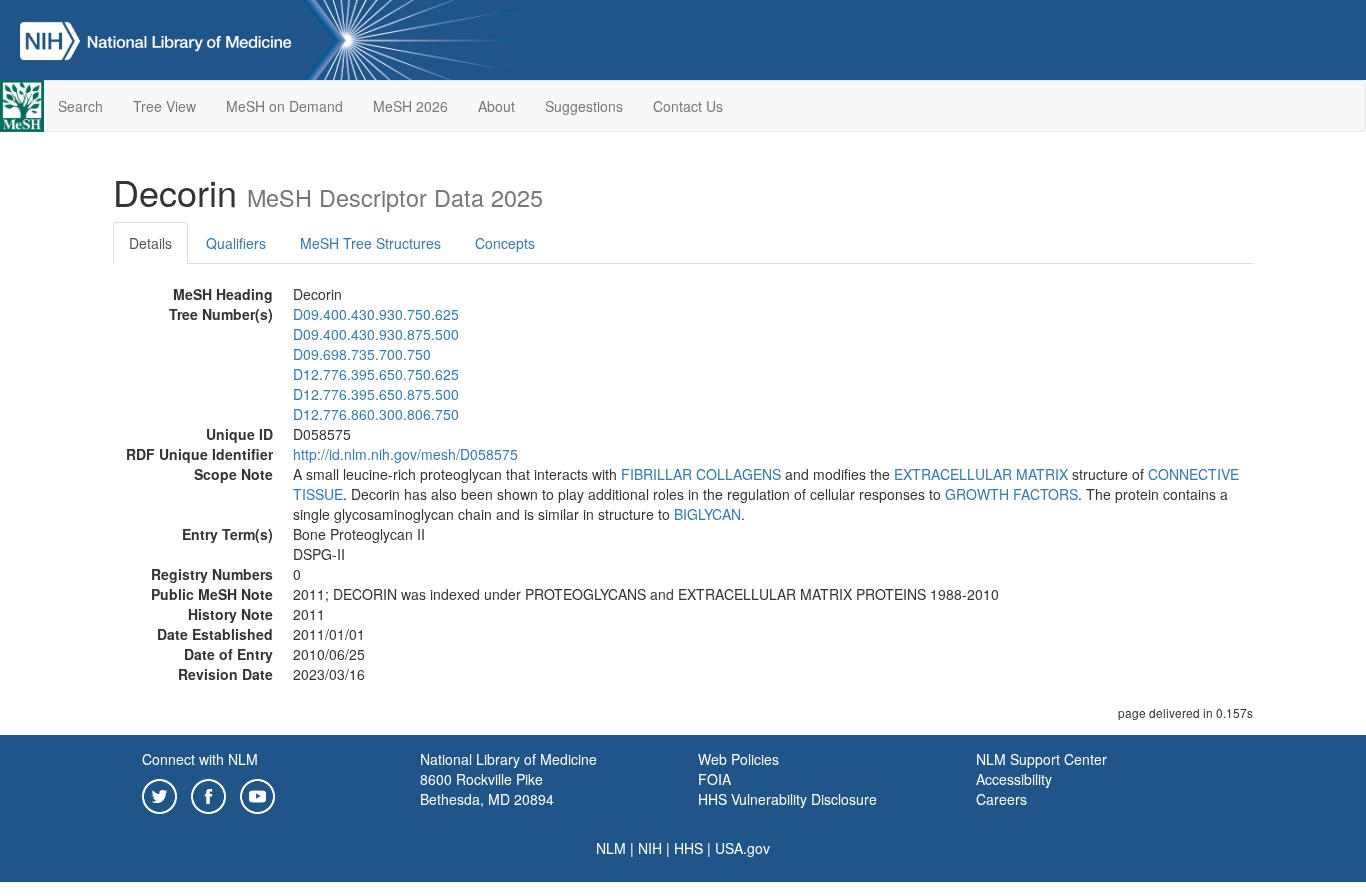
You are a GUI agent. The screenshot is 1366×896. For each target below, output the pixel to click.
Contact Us (688, 106)
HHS (688, 848)
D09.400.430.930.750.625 (376, 314)
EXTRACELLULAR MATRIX (981, 474)
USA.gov (742, 848)
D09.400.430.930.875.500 (376, 334)
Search (80, 106)
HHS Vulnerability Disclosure (787, 799)
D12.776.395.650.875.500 (376, 394)
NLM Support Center (1041, 759)
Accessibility (1014, 779)
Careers (1001, 799)
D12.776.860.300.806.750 (376, 414)
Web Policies (738, 759)
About (496, 106)
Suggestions (584, 106)
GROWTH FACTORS (1011, 494)
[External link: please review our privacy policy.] (159, 794)
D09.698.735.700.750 (362, 354)
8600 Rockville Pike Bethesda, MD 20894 (487, 789)
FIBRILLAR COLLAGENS (701, 474)
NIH (650, 848)
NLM (611, 848)
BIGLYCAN (707, 514)
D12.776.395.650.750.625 (376, 374)
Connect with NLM (200, 759)
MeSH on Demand (284, 106)
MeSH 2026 (410, 106)
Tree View (164, 106)
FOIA (714, 779)
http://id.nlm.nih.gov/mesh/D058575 (405, 454)
